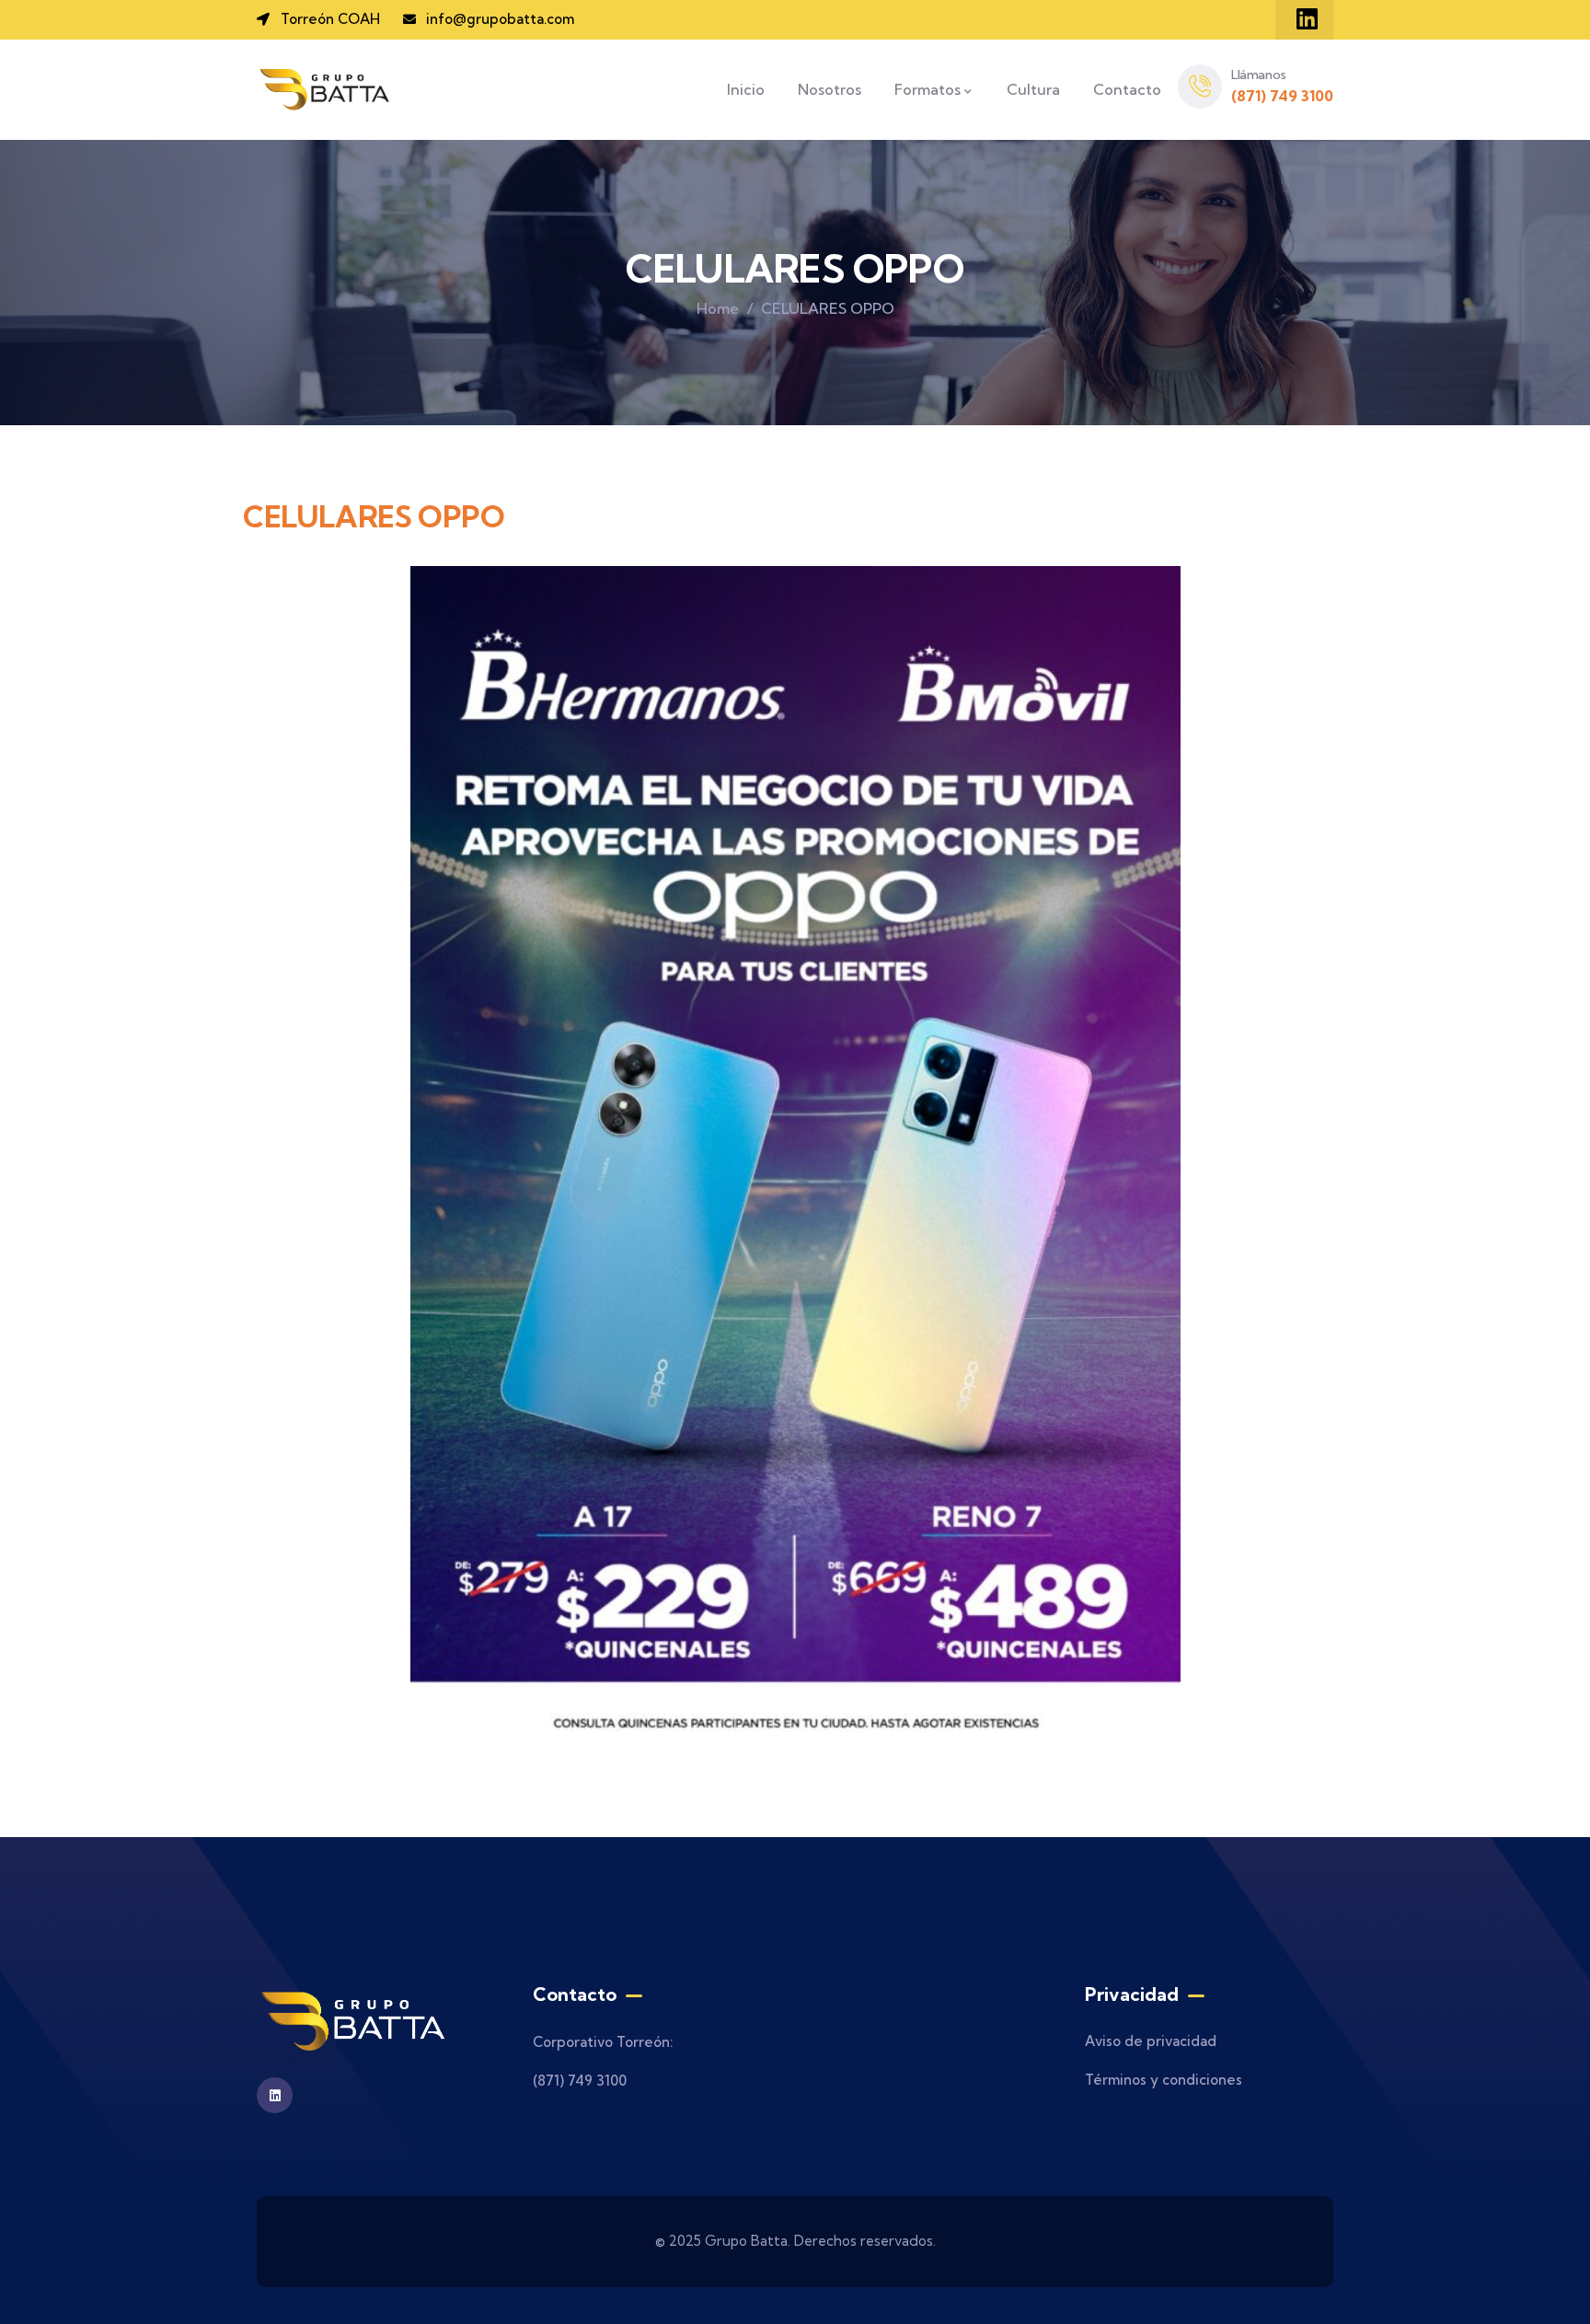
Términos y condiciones (1164, 2080)
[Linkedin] (1307, 18)
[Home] (326, 90)
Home (718, 308)
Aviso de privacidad (1151, 2041)
